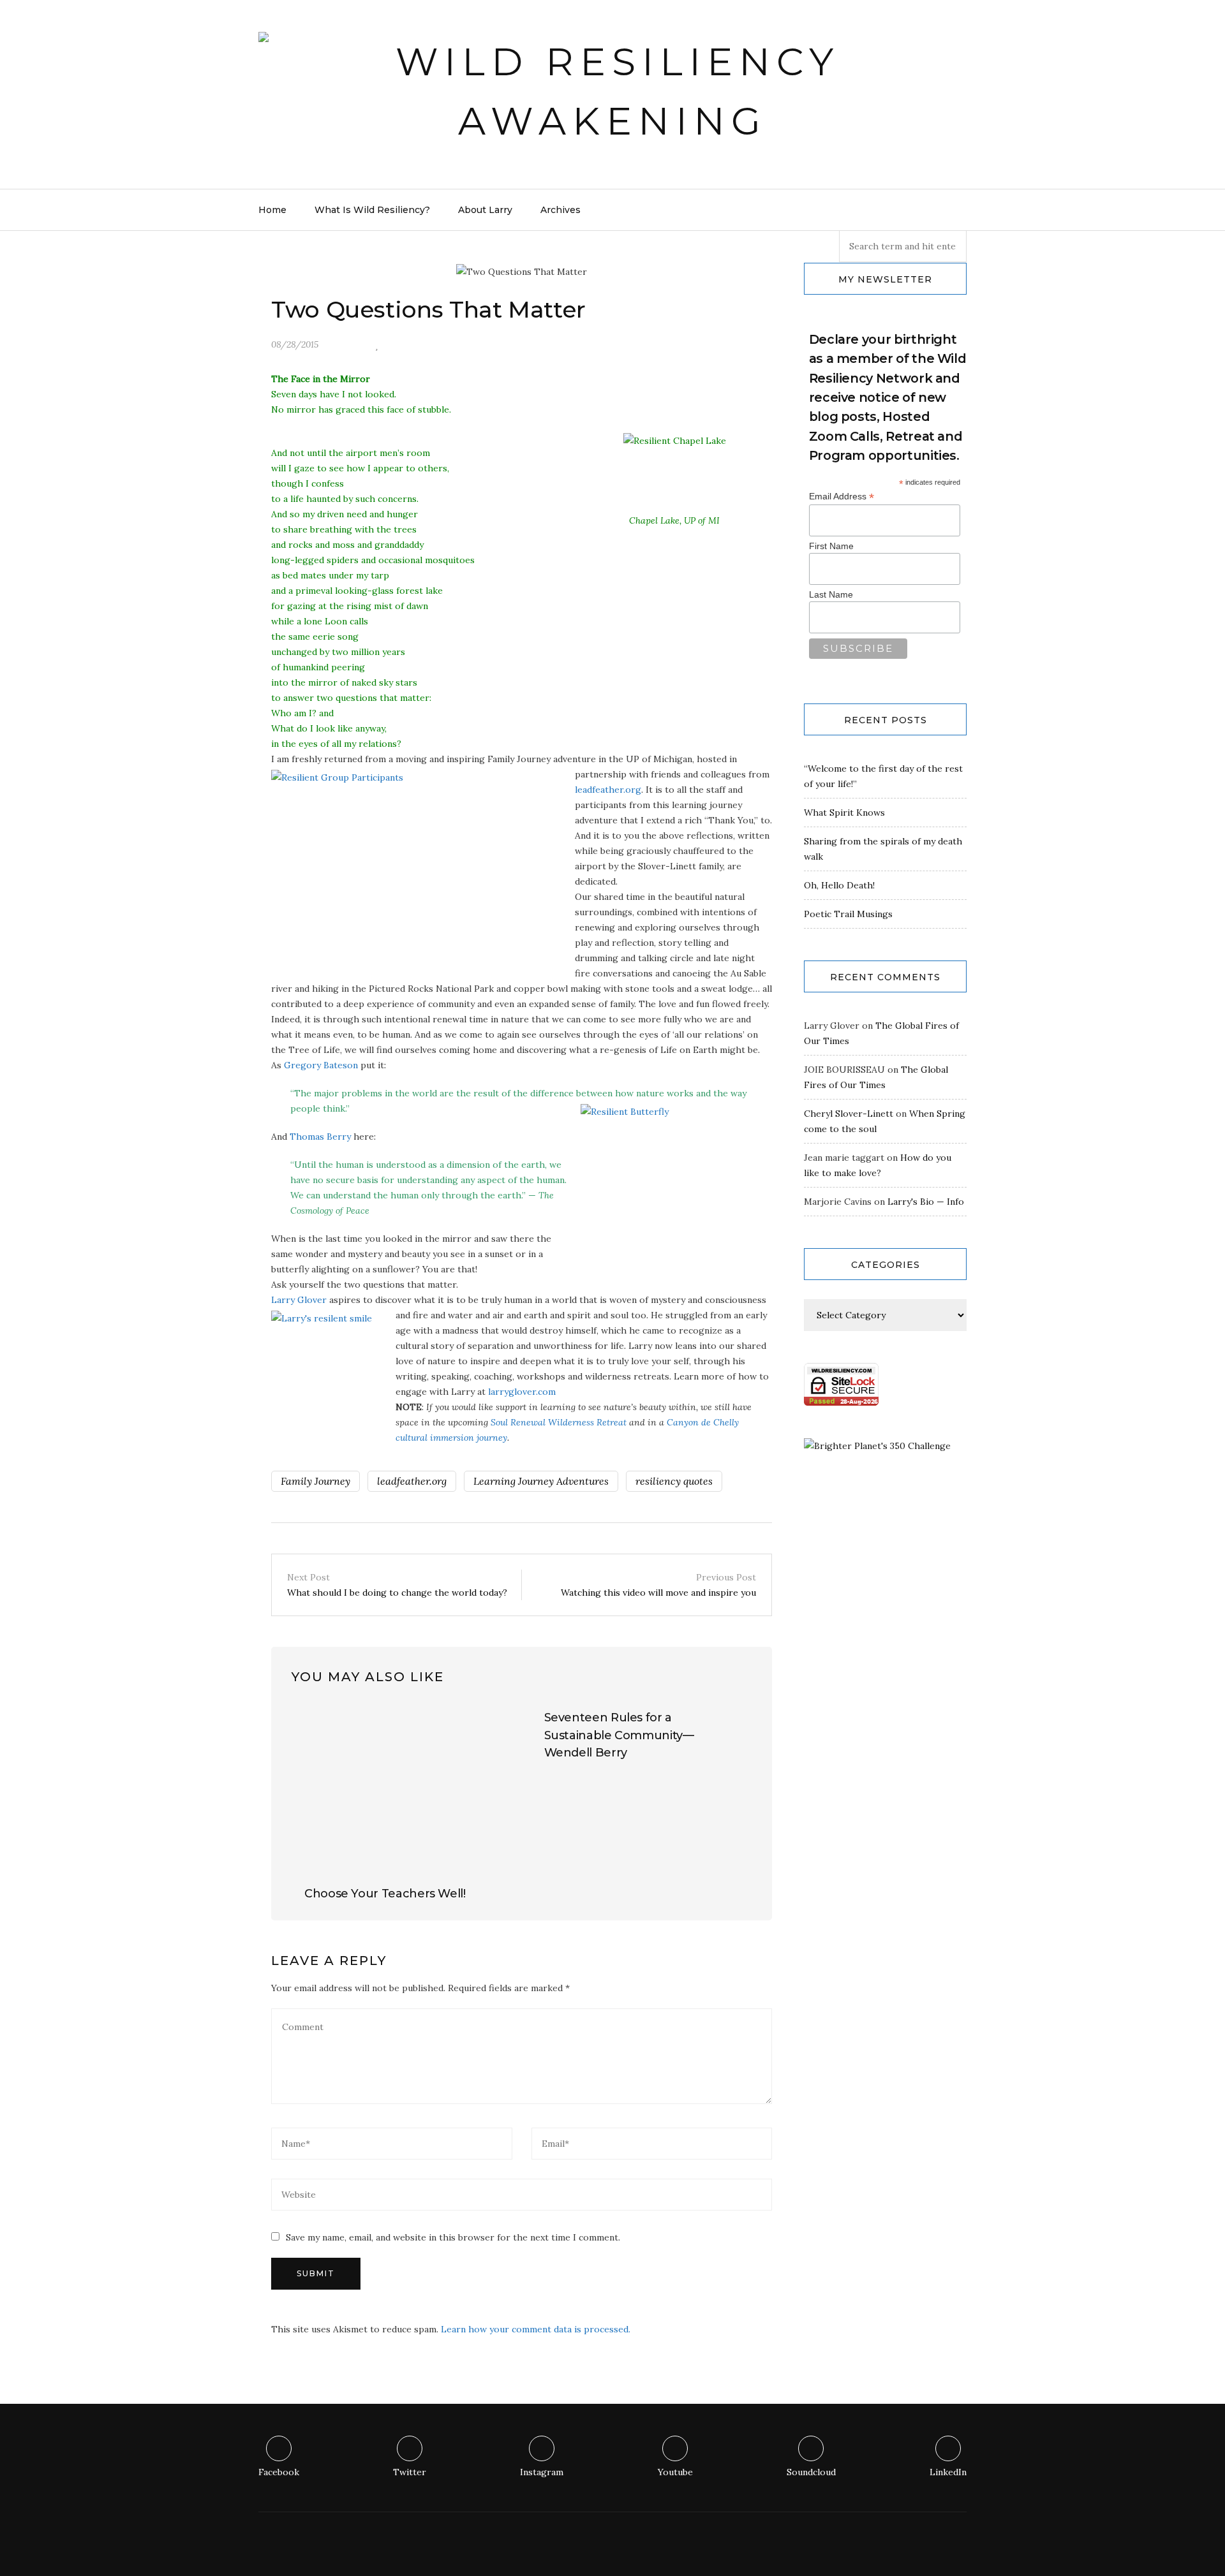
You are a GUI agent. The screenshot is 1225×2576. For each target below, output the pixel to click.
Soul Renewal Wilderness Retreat (559, 1422)
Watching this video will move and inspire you (658, 1585)
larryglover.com (522, 1392)
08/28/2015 (295, 344)
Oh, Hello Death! (839, 885)
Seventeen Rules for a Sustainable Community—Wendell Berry (619, 1735)
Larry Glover (299, 1300)
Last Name (831, 594)
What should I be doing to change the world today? (397, 1585)
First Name (831, 546)
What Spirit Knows (844, 813)
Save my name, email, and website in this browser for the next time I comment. (453, 2237)
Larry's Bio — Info (926, 1202)
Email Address (842, 497)
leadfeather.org (608, 790)
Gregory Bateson (321, 1065)
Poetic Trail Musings (848, 914)
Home (272, 210)
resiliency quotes (674, 1481)
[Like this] (377, 344)
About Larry (485, 210)
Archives (561, 210)
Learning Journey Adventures (541, 1481)
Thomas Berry (320, 1137)
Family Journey (316, 1481)
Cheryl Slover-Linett (849, 1114)
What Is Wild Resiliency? (372, 210)
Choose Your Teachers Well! (385, 1894)
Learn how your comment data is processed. (536, 2329)
